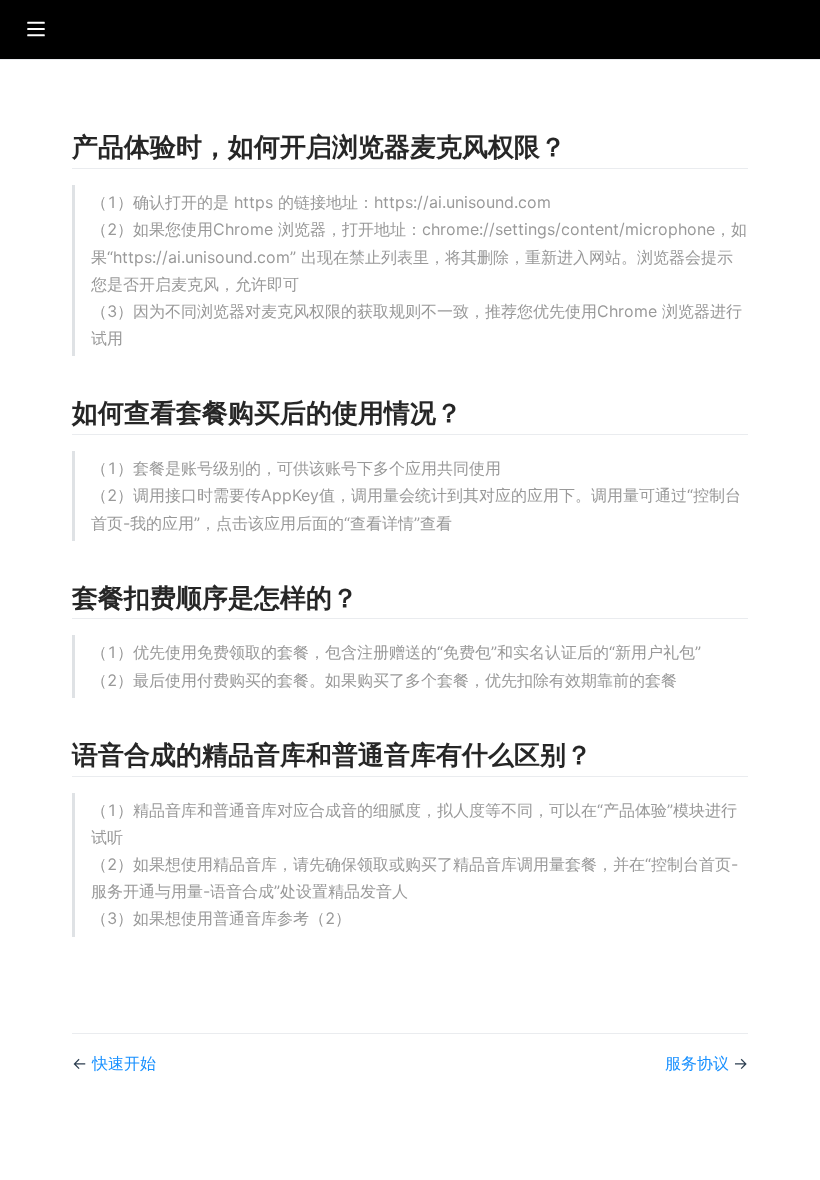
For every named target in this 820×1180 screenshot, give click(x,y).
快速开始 (124, 1063)
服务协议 (699, 1063)
